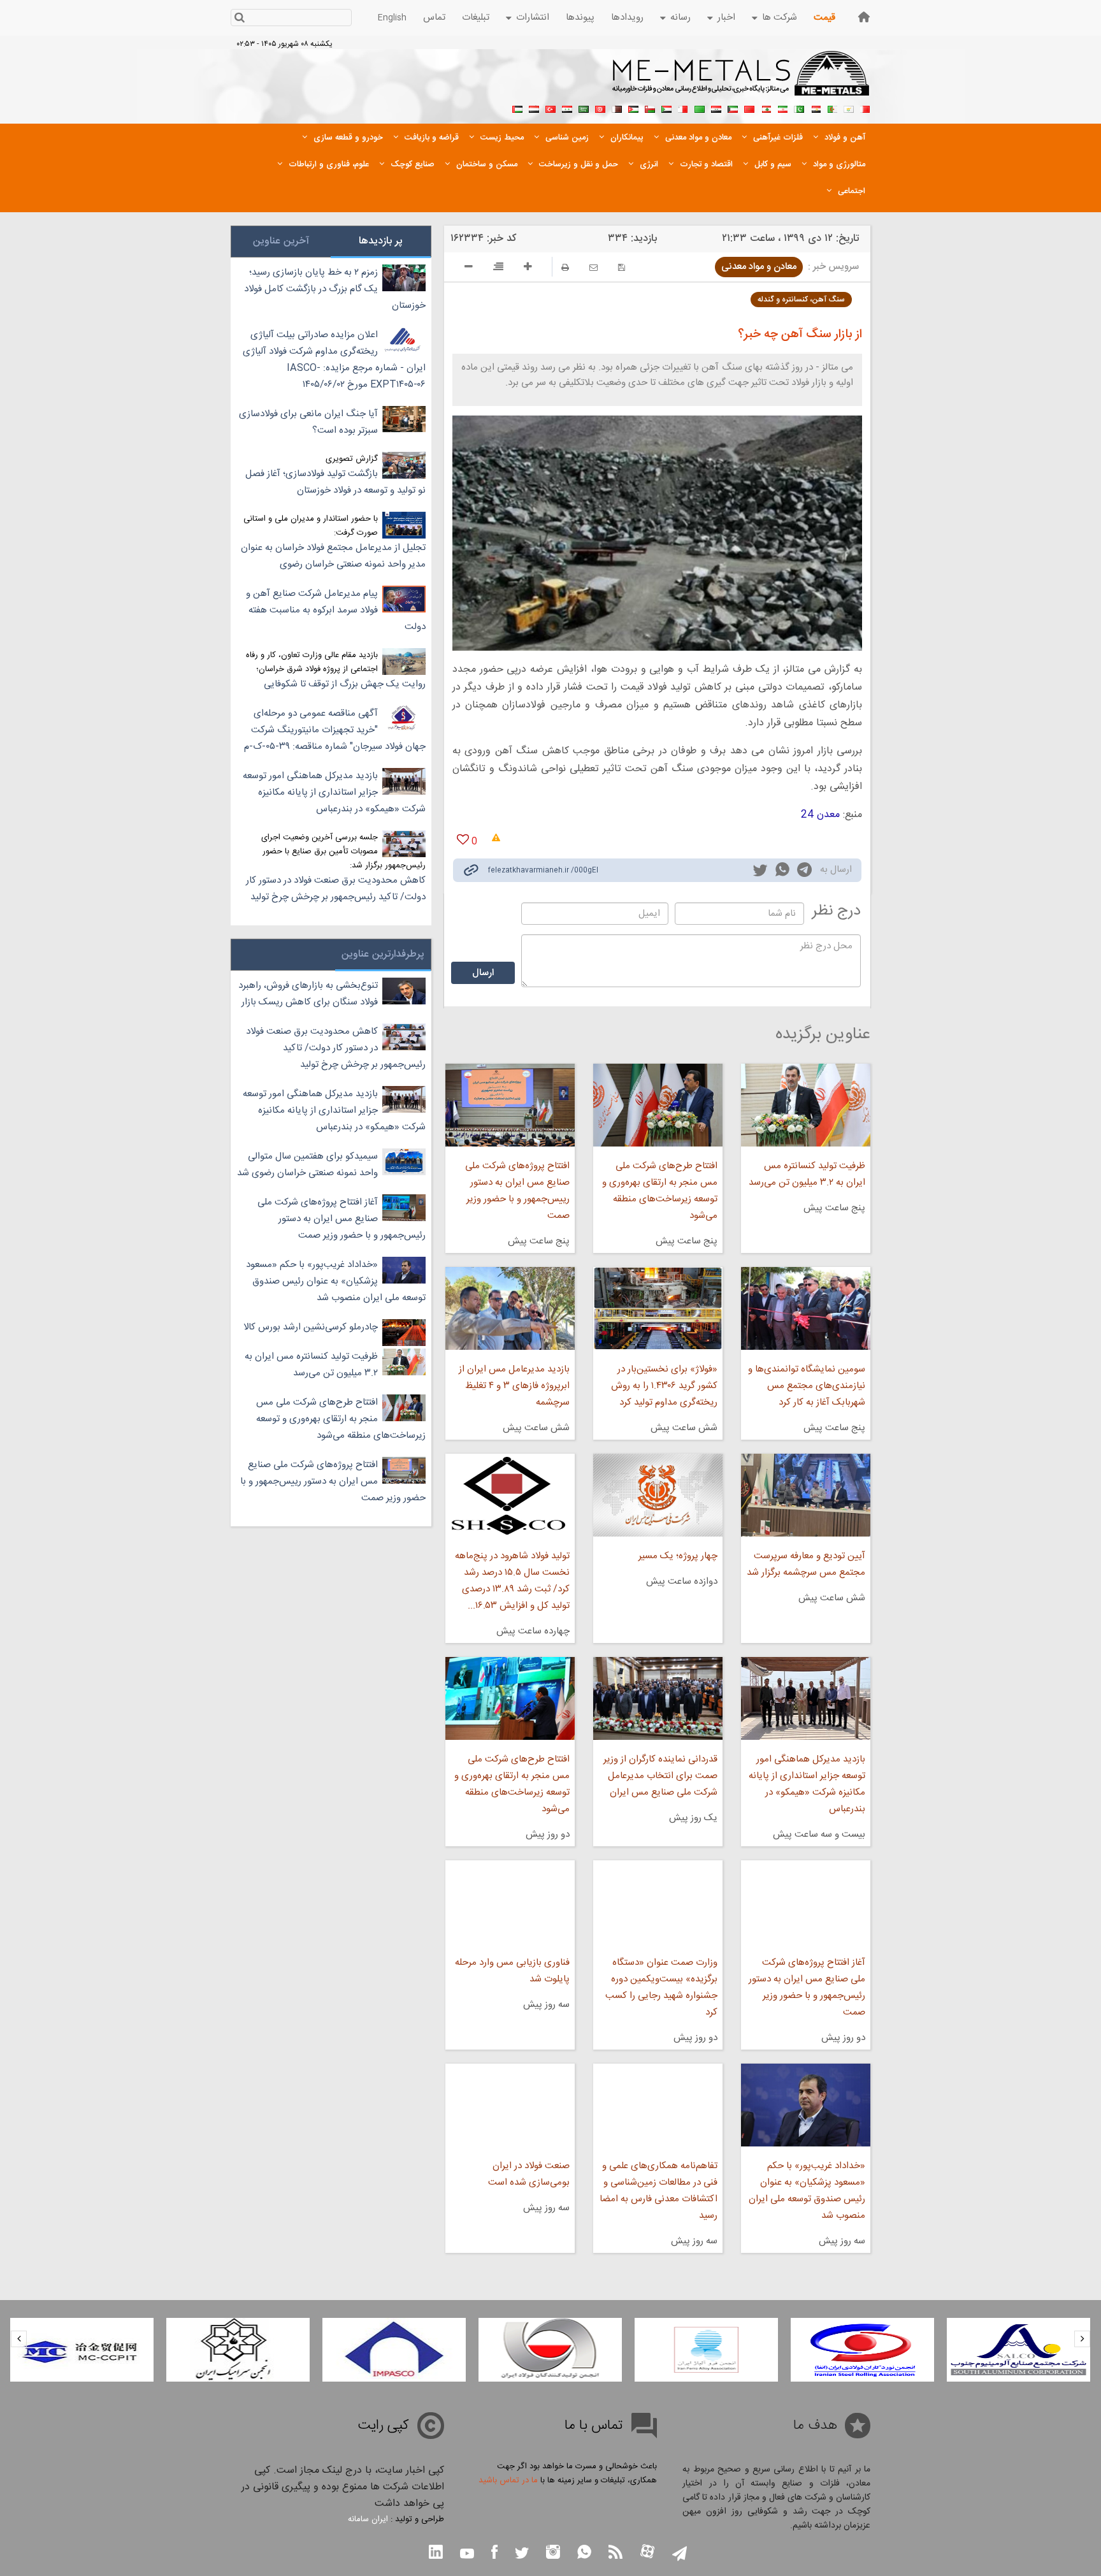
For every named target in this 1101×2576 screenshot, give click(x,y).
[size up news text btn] (528, 268)
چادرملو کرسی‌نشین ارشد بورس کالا (311, 1327)
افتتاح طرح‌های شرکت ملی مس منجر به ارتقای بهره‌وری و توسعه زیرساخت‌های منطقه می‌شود (660, 1191)
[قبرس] (849, 108)
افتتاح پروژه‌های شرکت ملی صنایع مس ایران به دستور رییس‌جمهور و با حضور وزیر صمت (517, 1191)
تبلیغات (476, 18)
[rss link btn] (615, 2553)
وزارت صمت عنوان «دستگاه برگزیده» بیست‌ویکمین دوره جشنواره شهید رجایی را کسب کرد (661, 1987)
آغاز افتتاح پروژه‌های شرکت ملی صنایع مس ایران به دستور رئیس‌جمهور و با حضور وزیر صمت (807, 1987)
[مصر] (816, 108)
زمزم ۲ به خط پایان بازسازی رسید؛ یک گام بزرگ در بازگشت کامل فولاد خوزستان (335, 289)
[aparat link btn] (647, 2553)
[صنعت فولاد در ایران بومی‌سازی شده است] (510, 2105)
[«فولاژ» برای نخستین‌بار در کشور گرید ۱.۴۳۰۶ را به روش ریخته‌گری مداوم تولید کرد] (658, 1308)
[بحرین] (865, 108)
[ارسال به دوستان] (594, 267)
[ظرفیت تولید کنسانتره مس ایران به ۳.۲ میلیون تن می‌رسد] (806, 1105)
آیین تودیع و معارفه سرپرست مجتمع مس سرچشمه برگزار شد (806, 1564)
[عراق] (716, 108)
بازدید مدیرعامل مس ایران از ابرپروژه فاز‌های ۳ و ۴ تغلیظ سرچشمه (514, 1386)
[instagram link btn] (553, 2553)
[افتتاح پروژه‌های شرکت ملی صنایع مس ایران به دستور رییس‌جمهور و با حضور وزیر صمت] (510, 1105)
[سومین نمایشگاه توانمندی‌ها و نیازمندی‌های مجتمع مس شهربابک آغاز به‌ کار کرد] (806, 1308)
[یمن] (534, 108)
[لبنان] (766, 108)
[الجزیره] (832, 108)
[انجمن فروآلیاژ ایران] (862, 2350)
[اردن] (633, 108)
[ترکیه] (550, 108)
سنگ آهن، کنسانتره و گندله (801, 300)
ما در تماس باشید (508, 2480)
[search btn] (239, 19)
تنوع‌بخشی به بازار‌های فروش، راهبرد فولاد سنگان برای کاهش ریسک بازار (308, 994)
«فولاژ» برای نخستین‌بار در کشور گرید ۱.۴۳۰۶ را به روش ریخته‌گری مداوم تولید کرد (664, 1386)
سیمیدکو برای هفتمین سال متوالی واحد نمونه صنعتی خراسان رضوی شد (307, 1165)
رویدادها (627, 18)
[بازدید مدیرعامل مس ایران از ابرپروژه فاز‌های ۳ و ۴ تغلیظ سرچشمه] (510, 1308)
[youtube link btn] (467, 2555)
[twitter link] (760, 872)
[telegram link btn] (680, 2555)
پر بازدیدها (381, 241)
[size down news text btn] (469, 268)
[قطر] (617, 108)
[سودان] (666, 108)
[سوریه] (567, 108)
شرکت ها (780, 18)
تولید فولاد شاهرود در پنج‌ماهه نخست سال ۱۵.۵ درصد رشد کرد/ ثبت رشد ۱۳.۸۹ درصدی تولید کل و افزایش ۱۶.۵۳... (512, 1581)
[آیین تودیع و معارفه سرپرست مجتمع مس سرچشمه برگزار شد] (806, 1495)
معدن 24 (820, 815)
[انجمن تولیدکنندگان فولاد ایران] (706, 2350)
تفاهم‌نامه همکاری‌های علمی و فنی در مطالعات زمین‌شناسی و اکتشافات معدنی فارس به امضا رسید (658, 2191)
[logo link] (741, 80)
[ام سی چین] (238, 2350)
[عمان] (650, 108)
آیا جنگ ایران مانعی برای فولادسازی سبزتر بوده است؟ (308, 422)
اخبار (726, 18)
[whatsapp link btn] (584, 2553)
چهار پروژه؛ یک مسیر (678, 1556)
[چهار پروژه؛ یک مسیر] (658, 1495)
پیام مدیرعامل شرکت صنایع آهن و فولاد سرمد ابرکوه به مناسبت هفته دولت (336, 610)
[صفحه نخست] (864, 17)
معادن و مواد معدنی (759, 267)
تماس (434, 18)
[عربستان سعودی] (584, 108)
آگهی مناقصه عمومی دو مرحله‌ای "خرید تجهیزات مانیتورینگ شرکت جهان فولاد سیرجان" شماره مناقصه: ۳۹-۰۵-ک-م (335, 730)
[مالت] (683, 108)
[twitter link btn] (522, 2555)
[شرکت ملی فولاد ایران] (82, 2350)
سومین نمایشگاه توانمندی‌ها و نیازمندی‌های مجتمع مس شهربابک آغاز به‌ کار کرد (807, 1386)
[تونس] (600, 108)
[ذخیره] (622, 267)
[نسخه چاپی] (565, 267)
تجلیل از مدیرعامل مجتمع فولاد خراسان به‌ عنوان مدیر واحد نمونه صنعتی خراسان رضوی (333, 556)
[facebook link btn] (494, 2553)
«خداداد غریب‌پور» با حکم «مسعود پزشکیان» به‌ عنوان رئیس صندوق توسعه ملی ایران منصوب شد (807, 2191)
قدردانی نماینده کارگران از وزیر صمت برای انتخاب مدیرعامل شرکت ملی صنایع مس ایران (660, 1776)
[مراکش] (749, 108)
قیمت (824, 18)
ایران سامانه (368, 2519)
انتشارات (533, 18)
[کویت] (733, 108)
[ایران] (782, 108)
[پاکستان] (799, 108)
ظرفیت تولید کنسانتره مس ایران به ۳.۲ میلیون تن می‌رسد (807, 1174)
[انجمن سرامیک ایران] (394, 2350)
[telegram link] (804, 872)
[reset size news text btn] (498, 268)
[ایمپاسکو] (550, 2350)
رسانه (680, 18)
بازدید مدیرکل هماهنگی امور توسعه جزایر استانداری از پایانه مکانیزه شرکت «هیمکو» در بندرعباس (807, 1784)
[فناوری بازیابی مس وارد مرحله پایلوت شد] (510, 1902)
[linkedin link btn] (436, 2553)
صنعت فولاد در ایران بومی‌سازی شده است (529, 2174)
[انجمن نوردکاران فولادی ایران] (1018, 2350)
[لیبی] (700, 108)
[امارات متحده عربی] (517, 108)
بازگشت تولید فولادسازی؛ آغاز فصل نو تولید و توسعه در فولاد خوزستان (335, 482)
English (392, 18)
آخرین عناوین (281, 241)
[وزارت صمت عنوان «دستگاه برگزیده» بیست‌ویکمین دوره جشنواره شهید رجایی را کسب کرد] (658, 1902)
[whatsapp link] (782, 872)
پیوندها (580, 18)
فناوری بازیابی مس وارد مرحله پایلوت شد (512, 1971)
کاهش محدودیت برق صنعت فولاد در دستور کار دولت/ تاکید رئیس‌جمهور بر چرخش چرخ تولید (336, 889)
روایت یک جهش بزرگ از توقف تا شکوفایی (345, 684)
